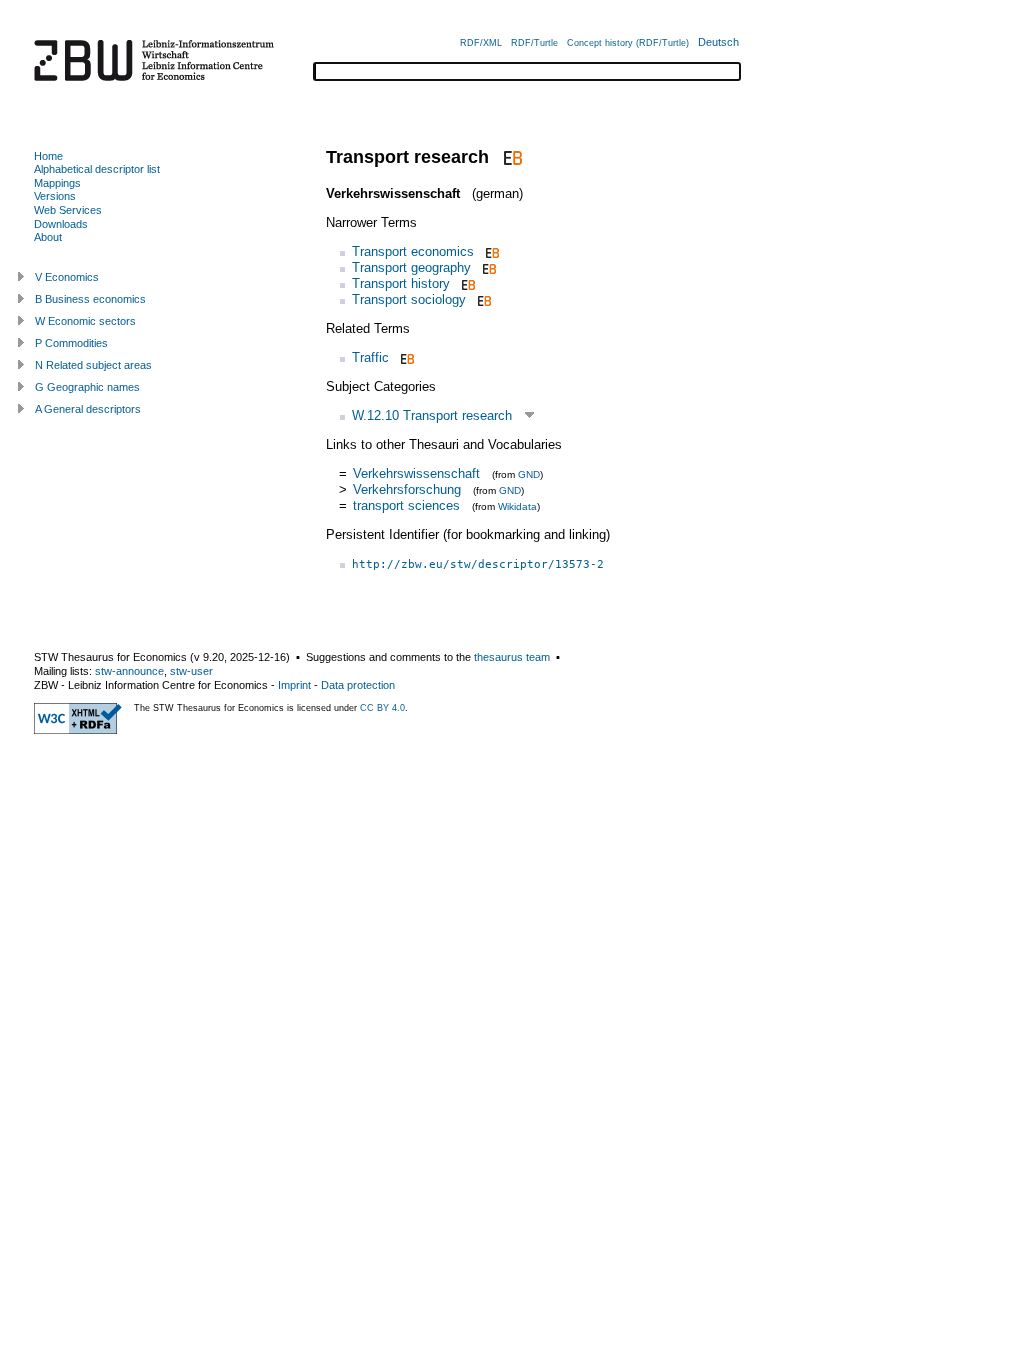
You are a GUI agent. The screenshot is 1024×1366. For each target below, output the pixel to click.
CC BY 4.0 (382, 708)
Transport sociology (409, 299)
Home (48, 156)
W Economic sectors (85, 321)
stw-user (191, 671)
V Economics (67, 277)
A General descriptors (88, 409)
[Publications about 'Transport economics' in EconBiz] (490, 251)
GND (529, 474)
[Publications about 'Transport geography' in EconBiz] (487, 267)
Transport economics (413, 251)
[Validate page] (78, 730)
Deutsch (718, 42)
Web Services (68, 210)
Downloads (61, 224)
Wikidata (517, 506)
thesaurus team (512, 657)
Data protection (358, 685)
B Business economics (90, 299)
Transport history (401, 283)
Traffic (370, 357)
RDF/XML (481, 43)
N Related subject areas (93, 365)
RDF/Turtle (534, 43)
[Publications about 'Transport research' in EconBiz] (510, 157)
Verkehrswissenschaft (416, 473)
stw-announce (129, 671)
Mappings (57, 183)
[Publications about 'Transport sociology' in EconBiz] (482, 299)
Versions (55, 196)
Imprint (294, 685)
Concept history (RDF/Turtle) (628, 43)
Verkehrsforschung (407, 489)
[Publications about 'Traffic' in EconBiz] (405, 357)
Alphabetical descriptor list (97, 169)
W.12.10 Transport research (432, 415)
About (48, 237)
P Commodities (71, 343)
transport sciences (406, 505)
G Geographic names (87, 387)
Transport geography (411, 267)
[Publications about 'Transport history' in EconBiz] (466, 283)
